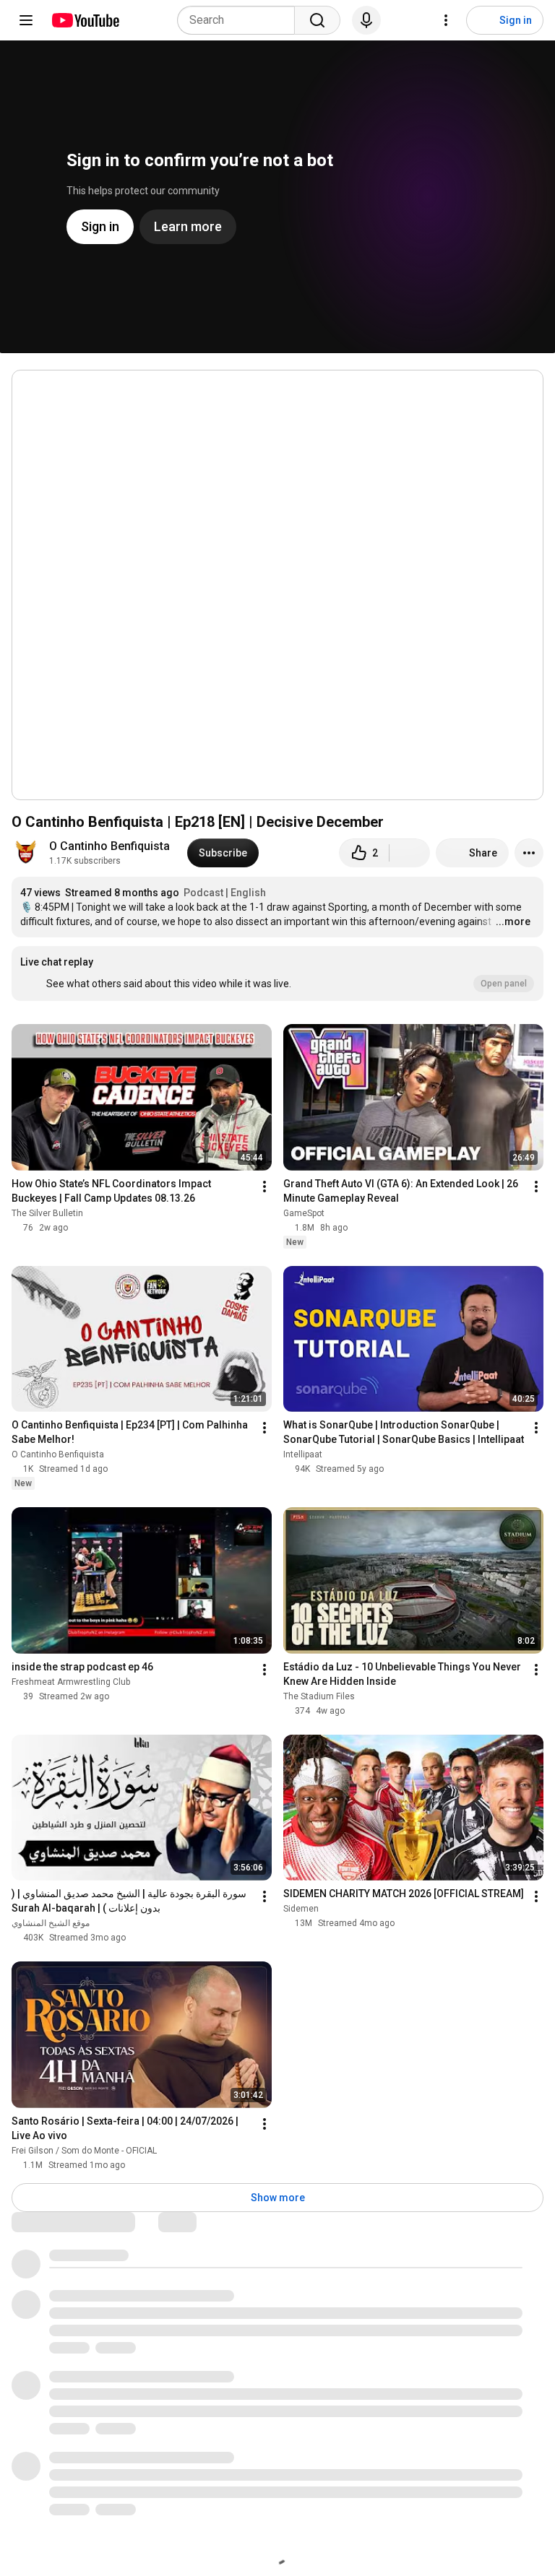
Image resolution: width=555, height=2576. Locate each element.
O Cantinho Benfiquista (109, 846)
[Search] (317, 20)
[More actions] (529, 853)
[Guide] (26, 20)
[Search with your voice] (366, 20)
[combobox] (240, 20)
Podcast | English (225, 893)
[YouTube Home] (85, 20)
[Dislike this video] (410, 853)
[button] (277, 973)
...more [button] (513, 921)
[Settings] (446, 20)
